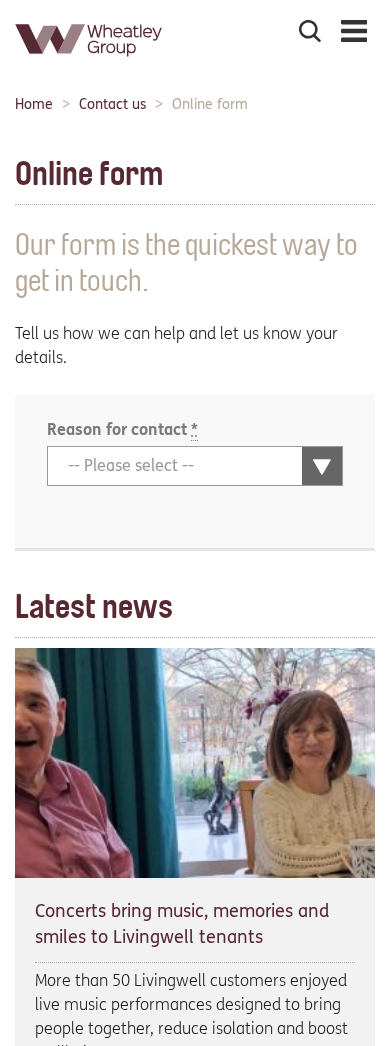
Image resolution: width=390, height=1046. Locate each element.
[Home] (90, 64)
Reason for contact (122, 429)
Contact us (112, 104)
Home (34, 104)
